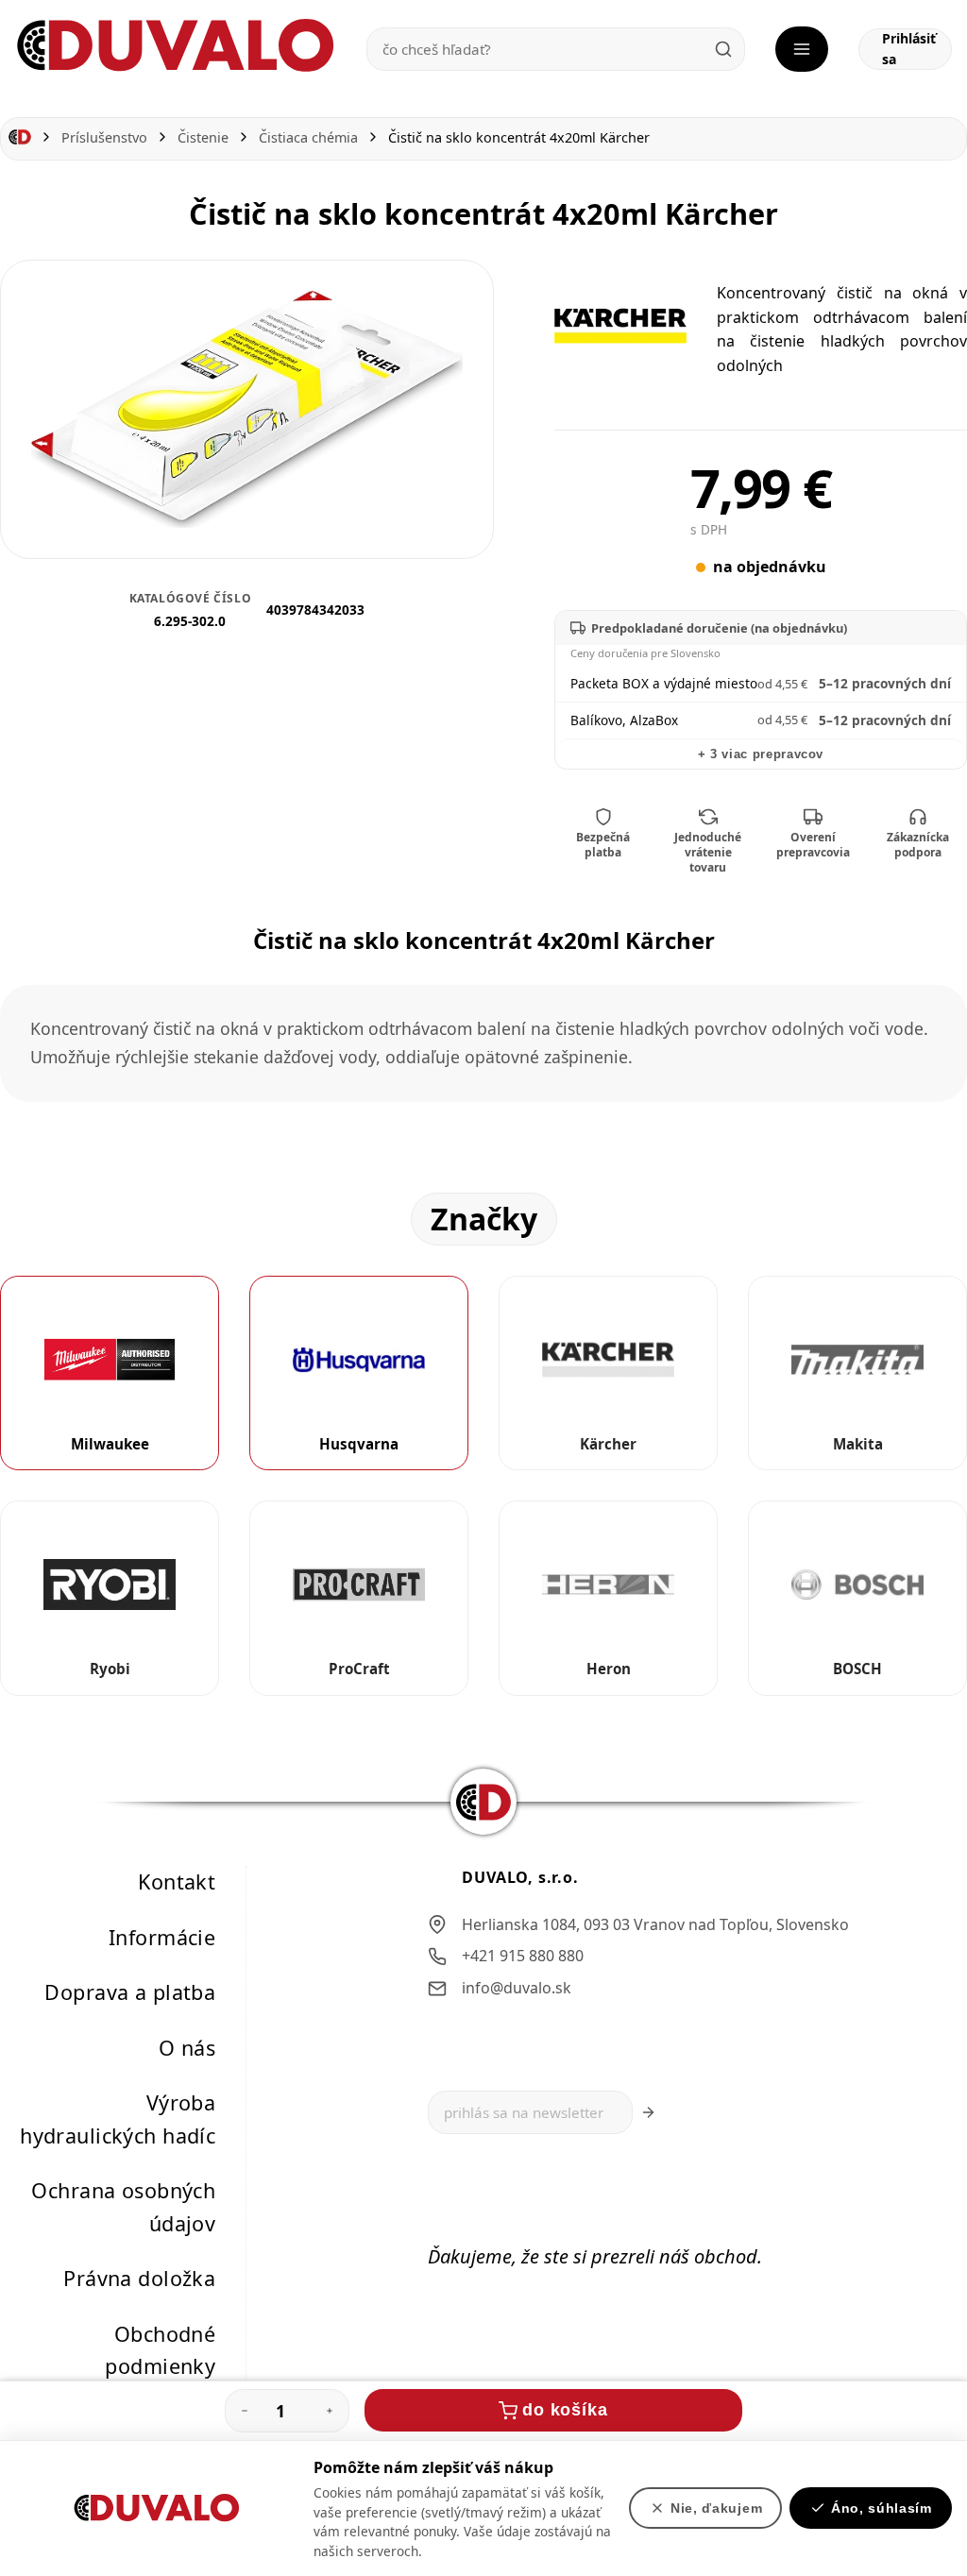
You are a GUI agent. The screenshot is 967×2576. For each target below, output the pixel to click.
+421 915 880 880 (523, 1956)
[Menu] (802, 49)
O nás (187, 2047)
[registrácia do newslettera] (648, 2112)
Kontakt (177, 1881)
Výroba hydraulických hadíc (118, 2119)
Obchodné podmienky (160, 2349)
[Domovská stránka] (20, 137)
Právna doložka (139, 2278)
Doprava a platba (130, 1992)
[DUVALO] (176, 46)
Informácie (162, 1936)
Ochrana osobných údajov (123, 2207)
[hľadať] (723, 49)
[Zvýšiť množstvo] (330, 2411)
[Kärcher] (620, 326)
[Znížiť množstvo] (245, 2411)
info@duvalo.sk (517, 1987)
